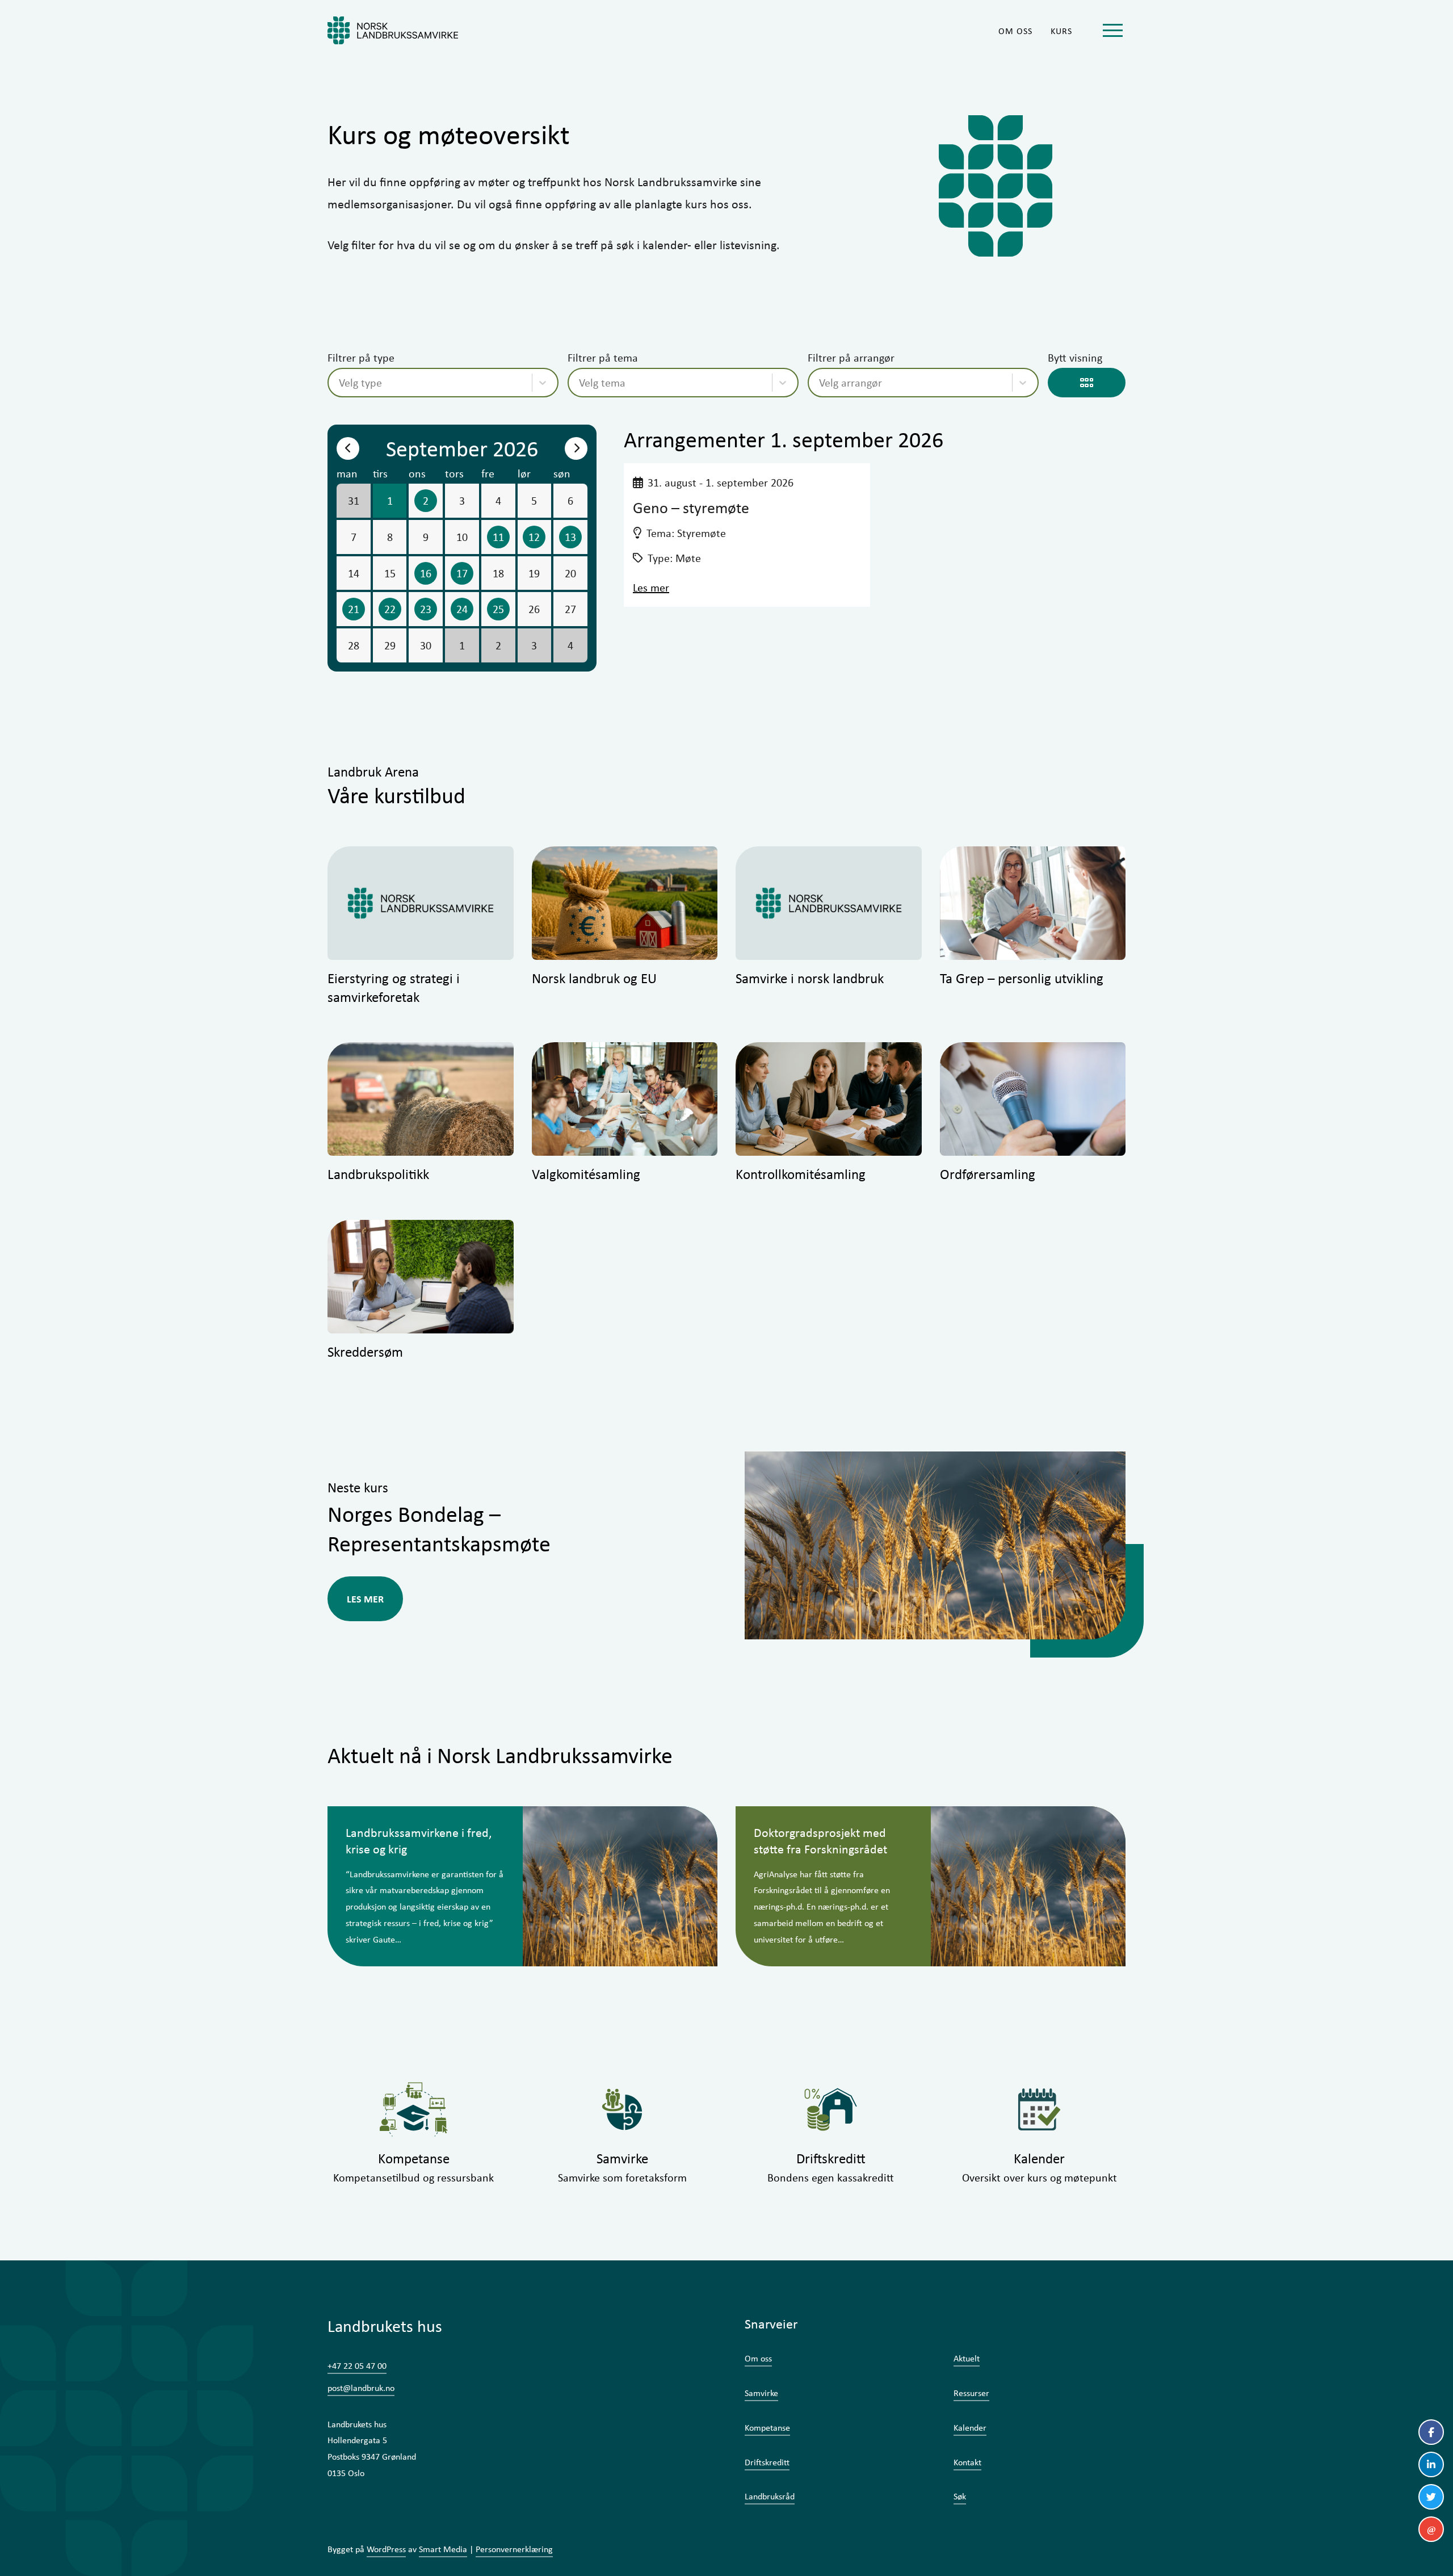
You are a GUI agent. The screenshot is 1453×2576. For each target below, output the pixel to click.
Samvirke (761, 2393)
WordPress (386, 2549)
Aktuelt (967, 2358)
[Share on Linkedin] (1431, 2464)
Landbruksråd (770, 2496)
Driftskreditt (767, 2462)
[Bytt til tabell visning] (1087, 383)
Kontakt (967, 2462)
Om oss (1015, 31)
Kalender (970, 2428)
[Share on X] (1431, 2497)
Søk (960, 2496)
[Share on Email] (1431, 2529)
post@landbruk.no (361, 2388)
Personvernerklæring (514, 2549)
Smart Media (443, 2549)
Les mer (651, 587)
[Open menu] (1112, 30)
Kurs (1061, 31)
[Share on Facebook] (1431, 2432)
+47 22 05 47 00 (357, 2366)
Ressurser (971, 2393)
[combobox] (340, 383)
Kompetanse (767, 2428)
